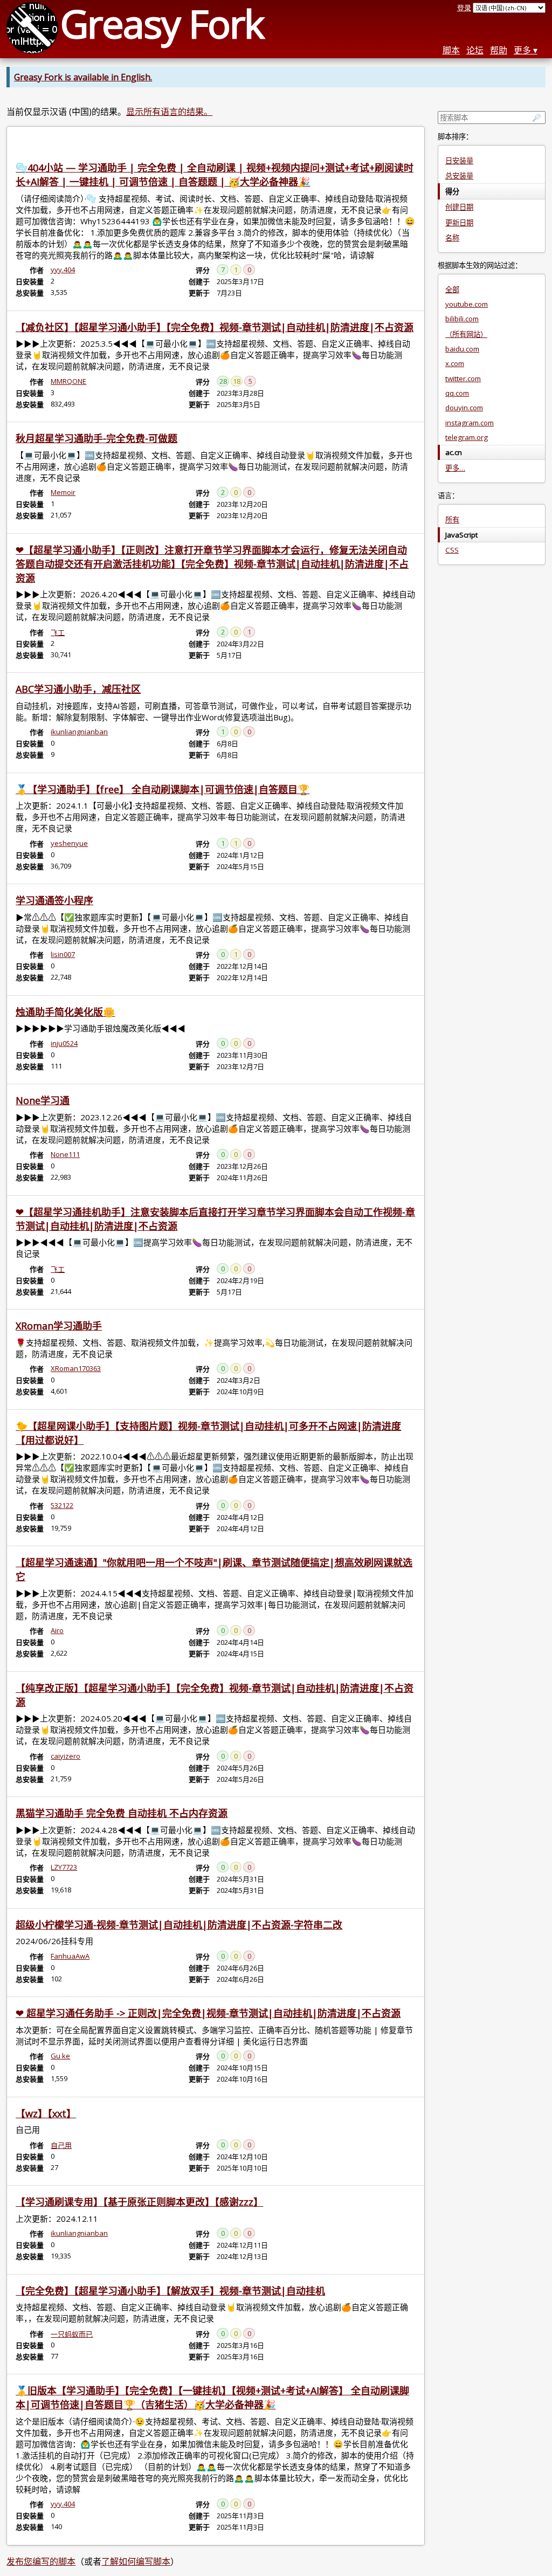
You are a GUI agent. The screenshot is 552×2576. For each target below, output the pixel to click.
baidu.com (462, 349)
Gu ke (60, 2056)
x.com (455, 363)
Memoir (63, 492)
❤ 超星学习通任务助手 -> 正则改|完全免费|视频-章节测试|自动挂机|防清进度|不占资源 (208, 2013)
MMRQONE (68, 381)
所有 (452, 520)
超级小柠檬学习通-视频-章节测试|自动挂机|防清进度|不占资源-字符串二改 (179, 1925)
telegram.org (467, 437)
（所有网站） (466, 334)
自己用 (61, 2145)
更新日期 (459, 223)
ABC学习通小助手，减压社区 (78, 689)
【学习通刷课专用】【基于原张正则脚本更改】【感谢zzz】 (139, 2202)
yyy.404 (63, 270)
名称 (452, 238)
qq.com (457, 393)
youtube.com (467, 304)
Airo (57, 1630)
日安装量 (459, 161)
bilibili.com (462, 319)
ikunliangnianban (79, 732)
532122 (62, 1505)
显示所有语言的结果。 (169, 112)
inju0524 (64, 1043)
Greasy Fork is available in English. (83, 77)
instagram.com (470, 423)
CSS (452, 550)
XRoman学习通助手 (59, 1326)
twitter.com (463, 378)
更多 (522, 50)
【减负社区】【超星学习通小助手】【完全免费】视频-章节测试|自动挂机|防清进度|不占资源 (215, 327)
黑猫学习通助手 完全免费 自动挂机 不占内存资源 (122, 1813)
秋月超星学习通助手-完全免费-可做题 (96, 438)
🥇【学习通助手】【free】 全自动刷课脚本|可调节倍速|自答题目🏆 (163, 789)
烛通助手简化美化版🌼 (65, 1012)
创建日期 (459, 207)
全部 (452, 290)
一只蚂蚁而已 (72, 2334)
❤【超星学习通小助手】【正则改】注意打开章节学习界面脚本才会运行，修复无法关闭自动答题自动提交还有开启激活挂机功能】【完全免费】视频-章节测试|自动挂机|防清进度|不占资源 (212, 564)
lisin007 (63, 954)
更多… (455, 468)
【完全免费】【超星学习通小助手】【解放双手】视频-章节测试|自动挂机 (170, 2291)
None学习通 (43, 1100)
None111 (65, 1154)
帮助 (499, 50)
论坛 (475, 50)
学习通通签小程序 (54, 900)
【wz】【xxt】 (46, 2113)
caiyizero (65, 1756)
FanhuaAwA (70, 1956)
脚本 (451, 50)
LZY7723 (64, 1867)
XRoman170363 (76, 1368)
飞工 (58, 632)
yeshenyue (69, 843)
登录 (464, 8)
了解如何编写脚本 (136, 2561)
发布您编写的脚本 (41, 2561)
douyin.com (464, 408)
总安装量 (459, 176)
